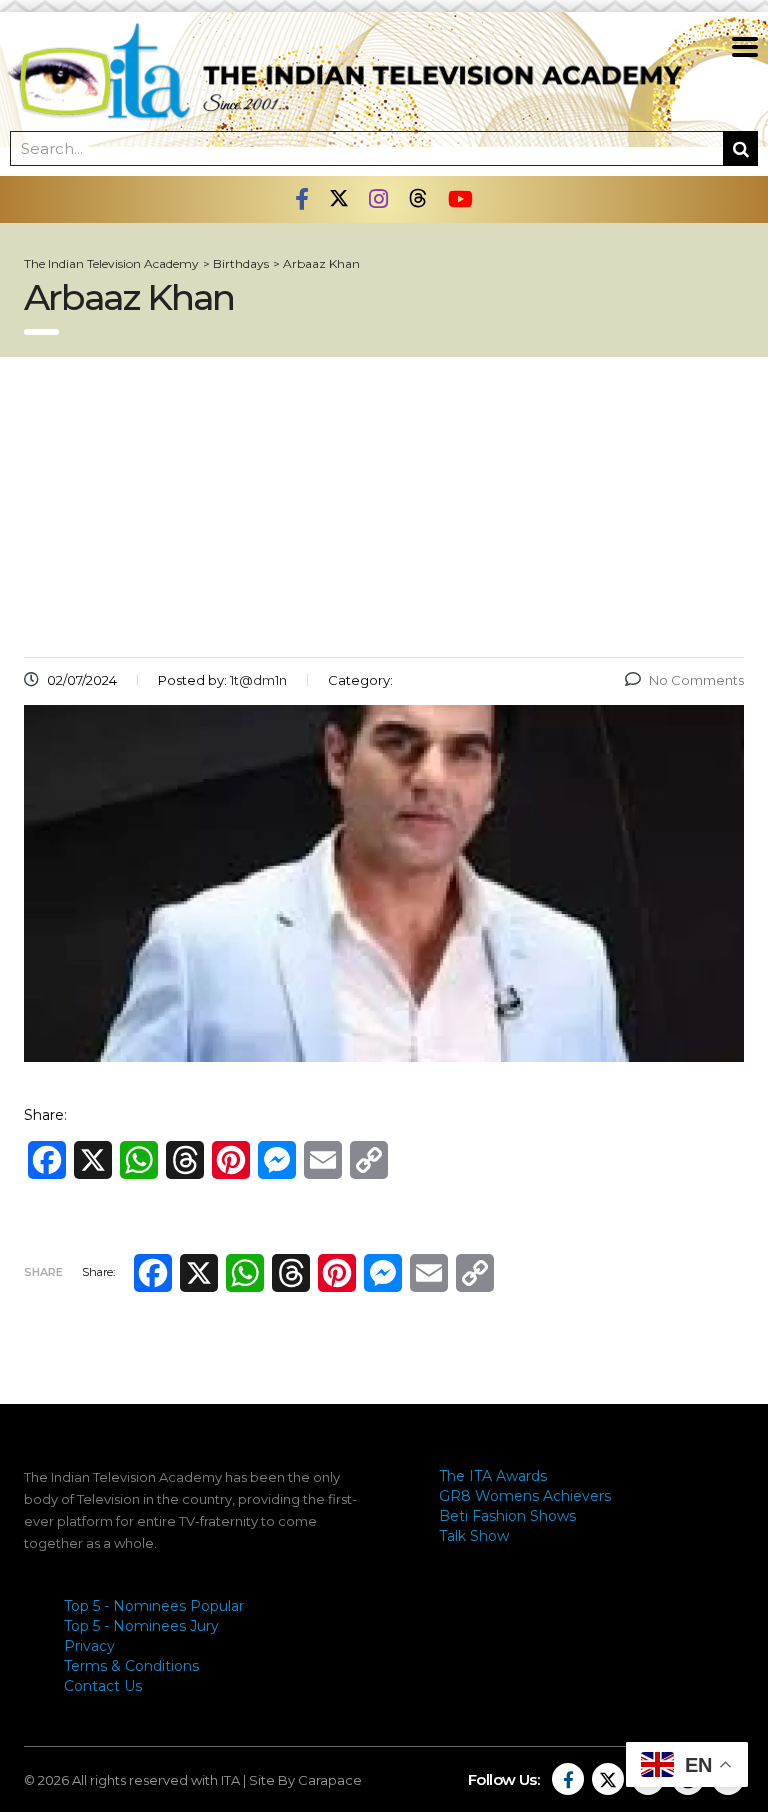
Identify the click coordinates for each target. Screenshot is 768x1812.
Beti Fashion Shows (507, 1516)
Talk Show (474, 1536)
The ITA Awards (493, 1476)
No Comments (696, 680)
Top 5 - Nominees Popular (154, 1606)
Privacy (89, 1646)
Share (43, 1272)
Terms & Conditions (131, 1666)
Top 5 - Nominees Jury (141, 1626)
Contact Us (103, 1686)
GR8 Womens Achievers (525, 1496)
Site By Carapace (305, 1780)
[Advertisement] (384, 507)
